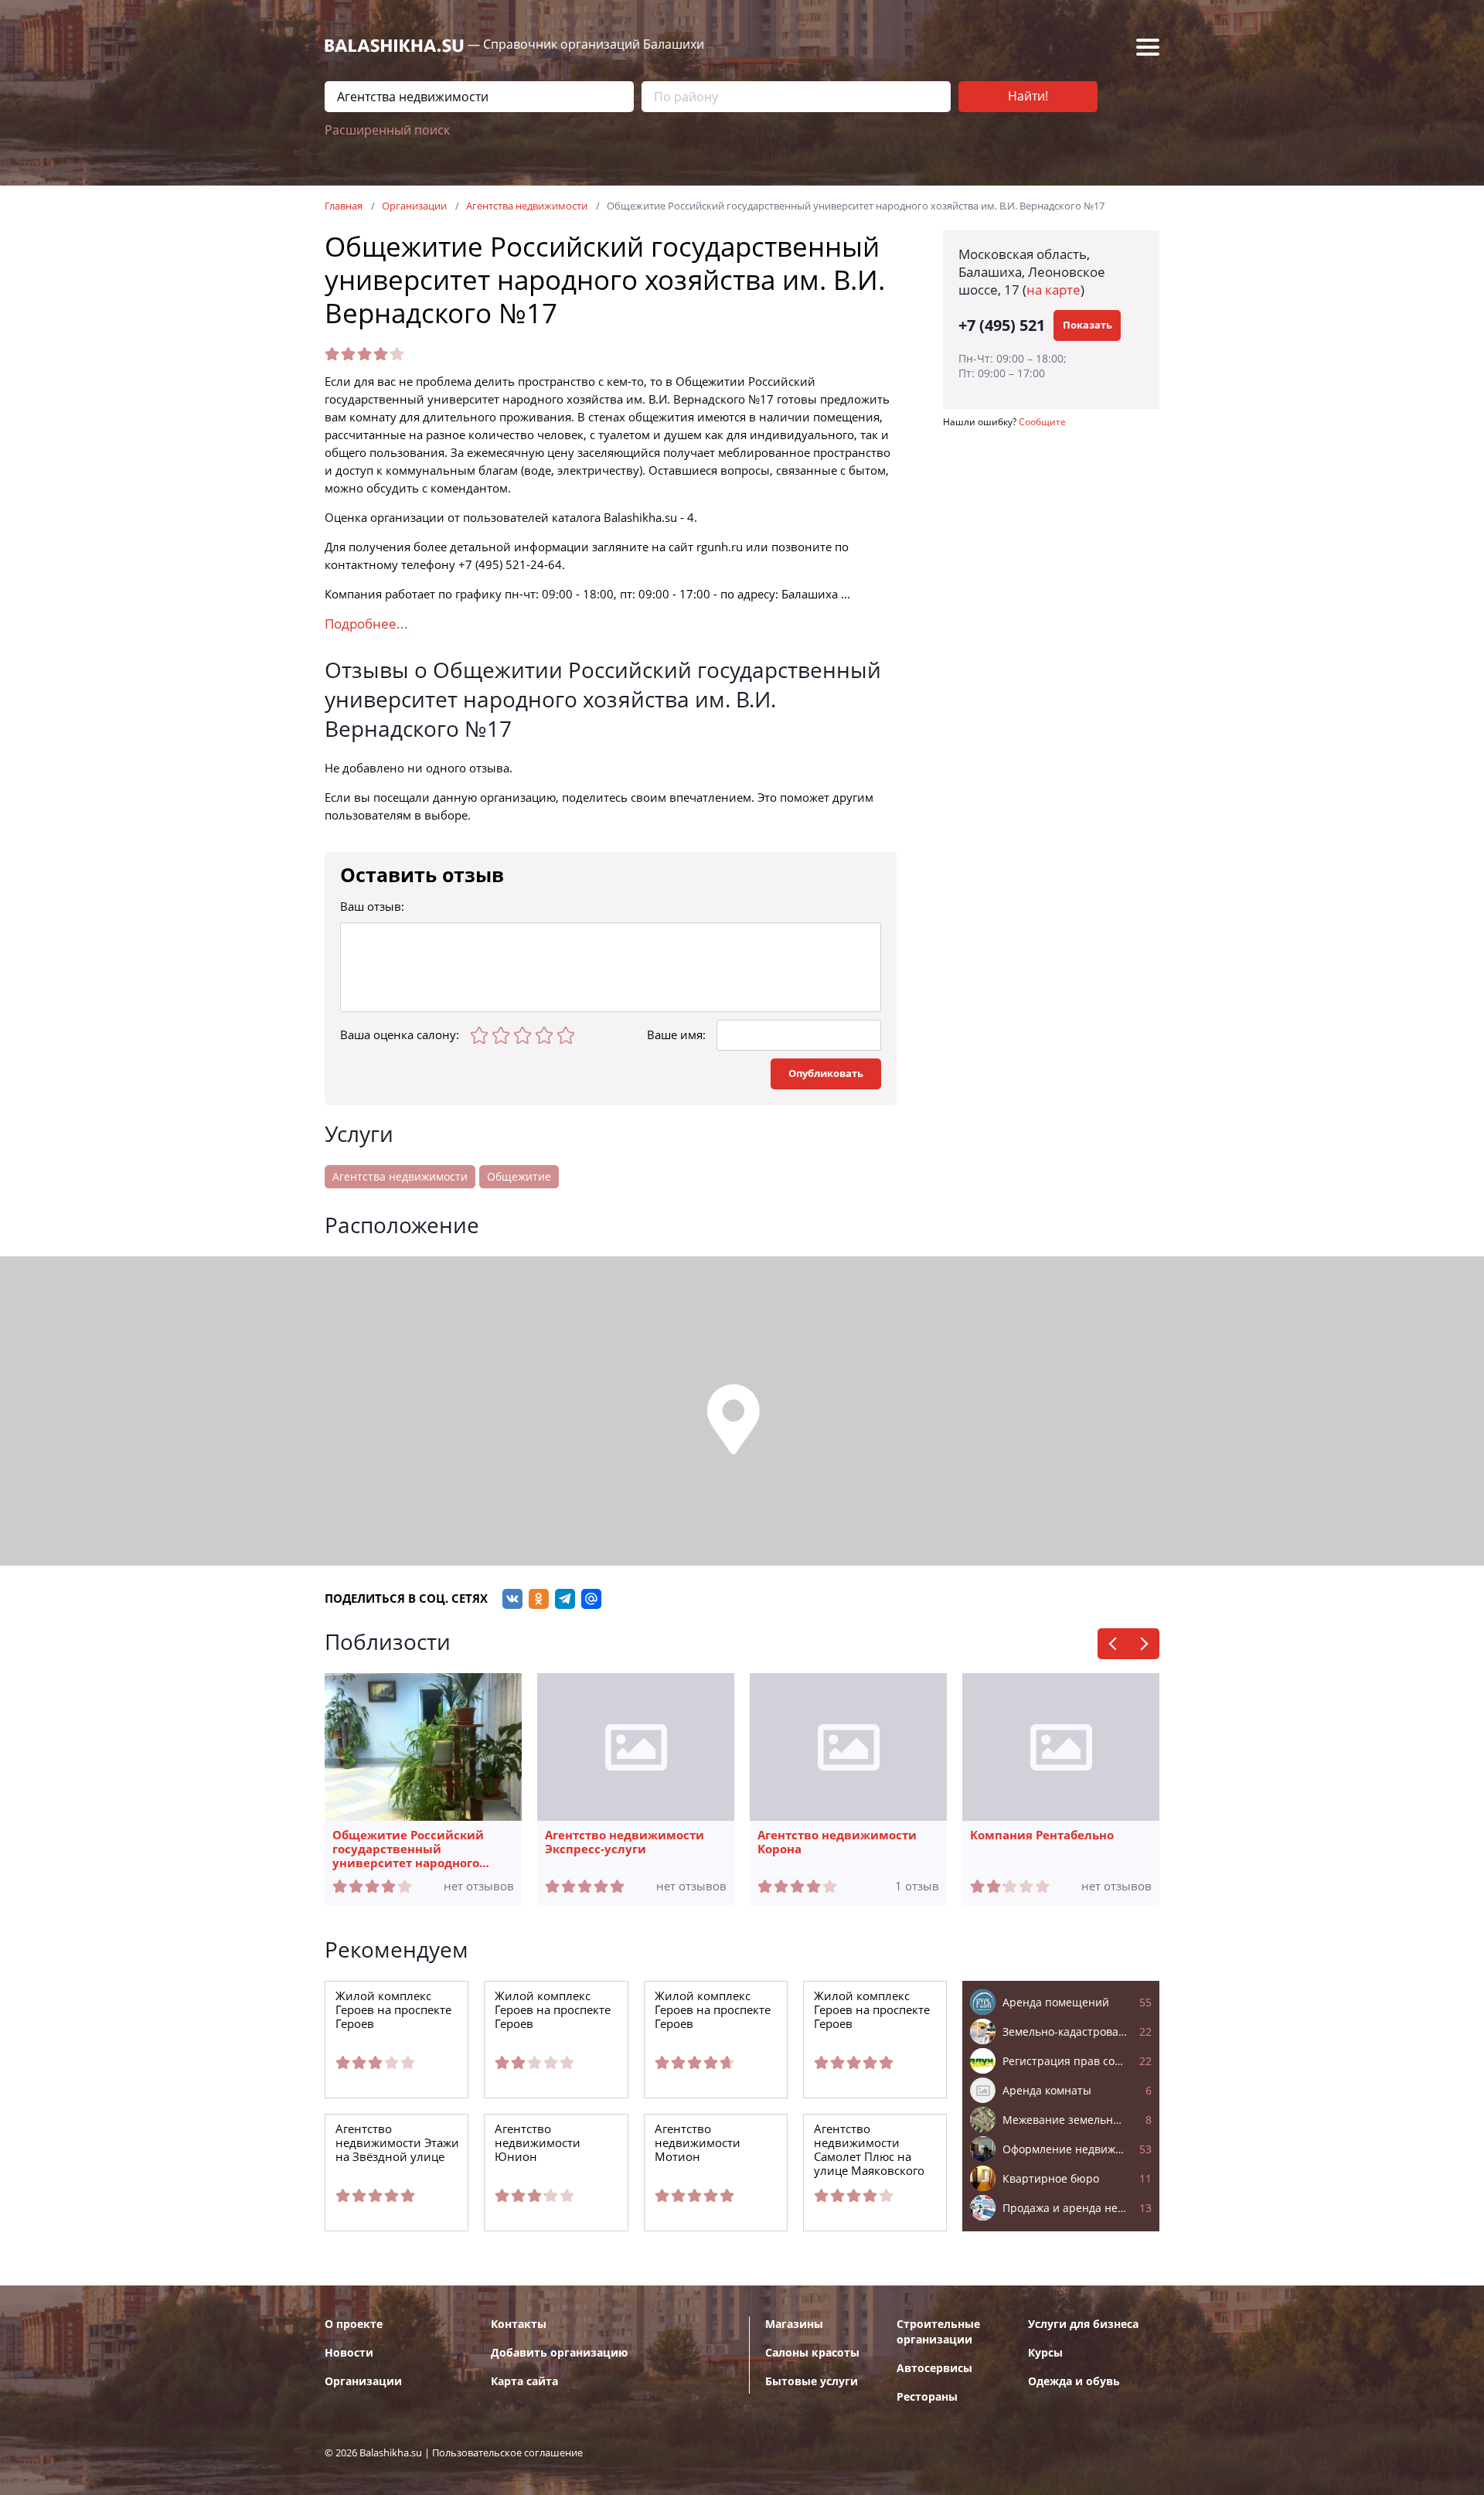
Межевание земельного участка (1077, 2120)
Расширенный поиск (387, 130)
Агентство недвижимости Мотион (698, 2143)
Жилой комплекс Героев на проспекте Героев (393, 2010)
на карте (1053, 290)
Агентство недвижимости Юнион (538, 2143)
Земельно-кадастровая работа (1077, 2032)
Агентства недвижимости (400, 1177)
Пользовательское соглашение (507, 2453)
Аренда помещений (1077, 2002)
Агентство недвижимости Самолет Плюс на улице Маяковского (869, 2150)
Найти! (1028, 96)
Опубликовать (826, 1074)
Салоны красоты (812, 2353)
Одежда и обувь (1074, 2381)
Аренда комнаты (1077, 2091)
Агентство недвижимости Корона (837, 1842)
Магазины (794, 2324)
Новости (349, 2353)
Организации (363, 2381)
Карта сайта (524, 2381)
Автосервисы (934, 2368)
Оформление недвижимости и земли (1077, 2149)
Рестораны (927, 2397)
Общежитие (519, 1177)
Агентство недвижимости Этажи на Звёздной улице (397, 2143)
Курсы (1045, 2353)
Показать (1087, 325)
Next (1144, 1644)
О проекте (354, 2324)
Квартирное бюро (1077, 2179)
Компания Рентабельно (1042, 1835)
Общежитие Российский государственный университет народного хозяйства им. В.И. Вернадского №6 (408, 1849)
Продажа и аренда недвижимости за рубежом (1077, 2208)
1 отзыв (917, 1887)
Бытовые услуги (812, 2381)
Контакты (519, 2324)
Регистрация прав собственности (1077, 2061)
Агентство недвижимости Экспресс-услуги (625, 1842)
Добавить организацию (559, 2353)
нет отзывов (479, 1887)
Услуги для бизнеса (1083, 2324)
